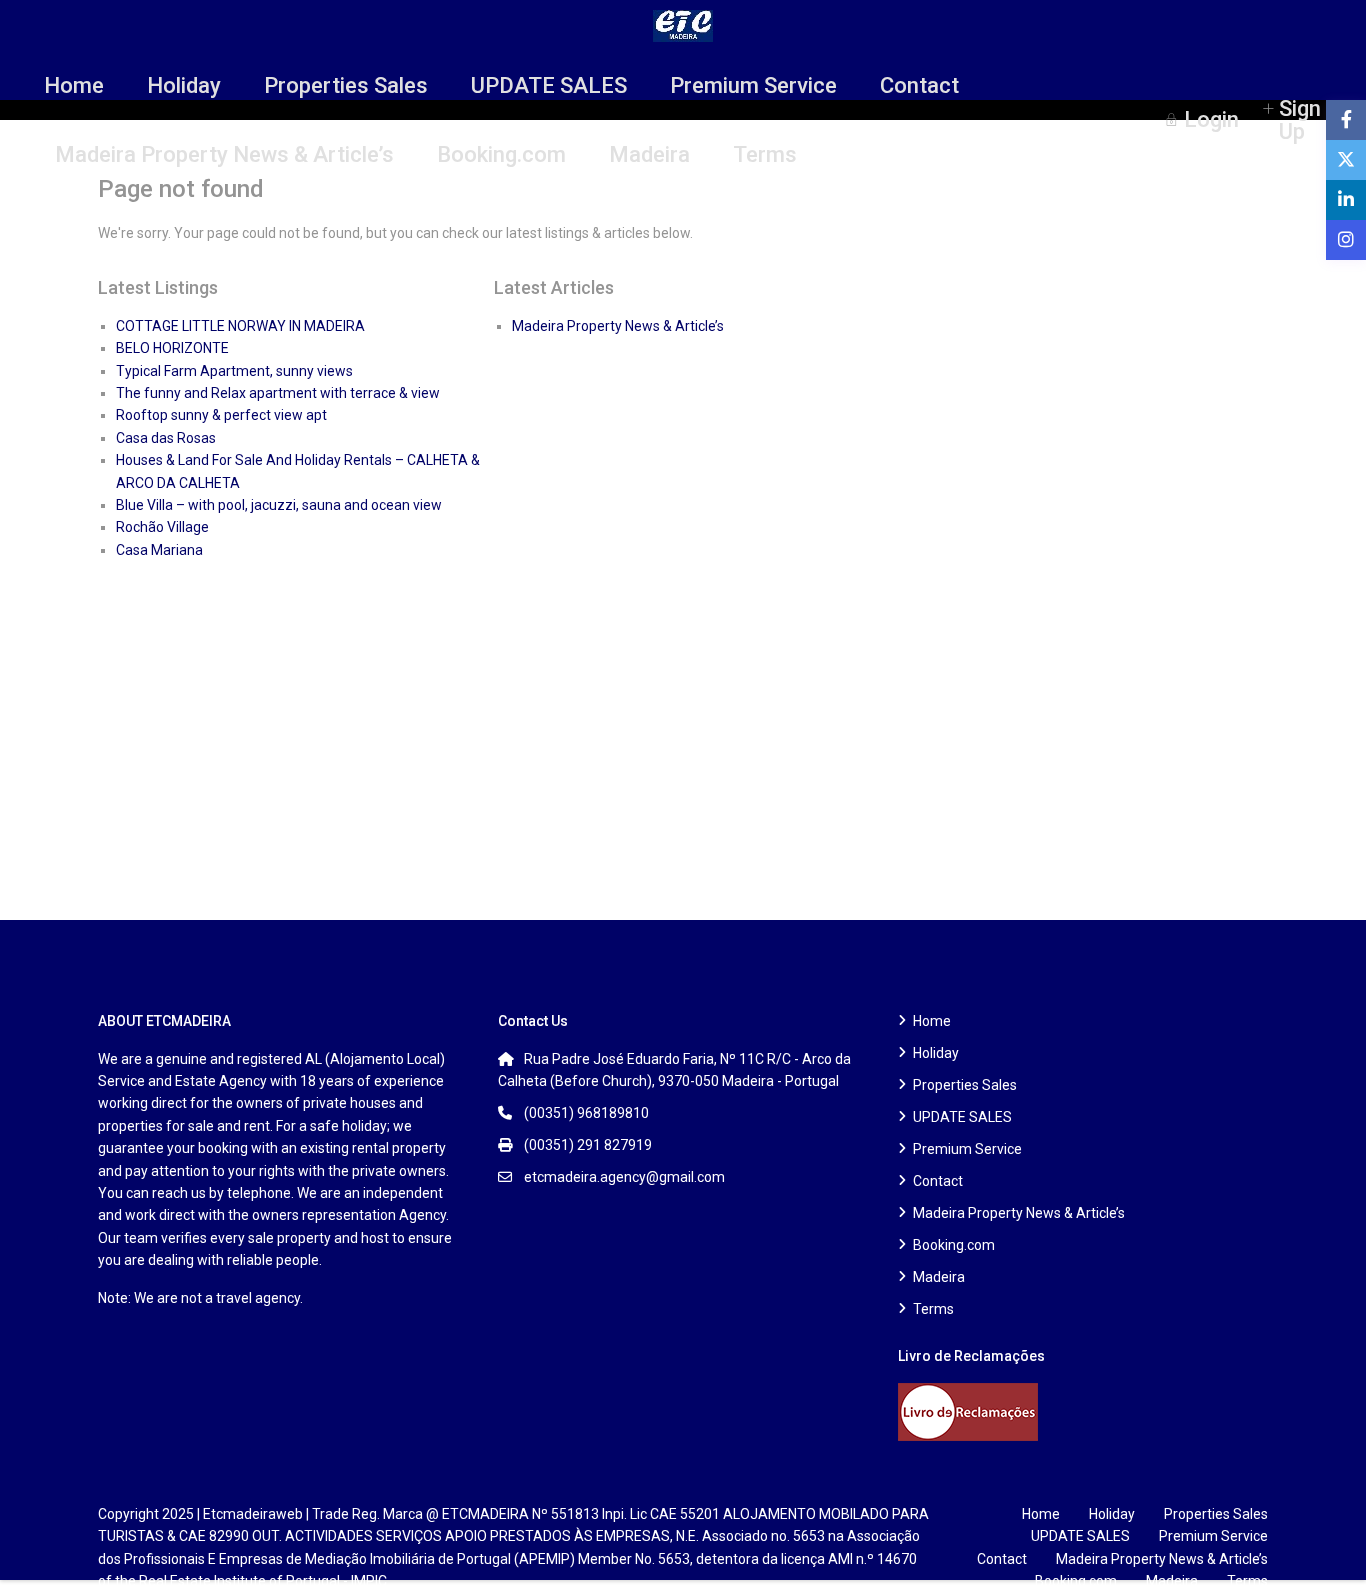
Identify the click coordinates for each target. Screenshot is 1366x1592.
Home (74, 85)
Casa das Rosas (166, 438)
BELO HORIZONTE (172, 348)
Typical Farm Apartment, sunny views (234, 371)
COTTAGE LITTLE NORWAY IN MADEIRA (240, 326)
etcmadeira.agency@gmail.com (624, 1177)
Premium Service (753, 85)
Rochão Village (162, 527)
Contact (919, 85)
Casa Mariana (159, 550)
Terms (765, 154)
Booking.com (501, 154)
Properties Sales (346, 85)
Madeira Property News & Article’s (224, 154)
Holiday (184, 85)
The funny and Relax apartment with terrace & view (278, 393)
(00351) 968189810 (586, 1113)
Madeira (649, 154)
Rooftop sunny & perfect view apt (221, 415)
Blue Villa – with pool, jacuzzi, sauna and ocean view (279, 505)
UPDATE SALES (549, 85)
